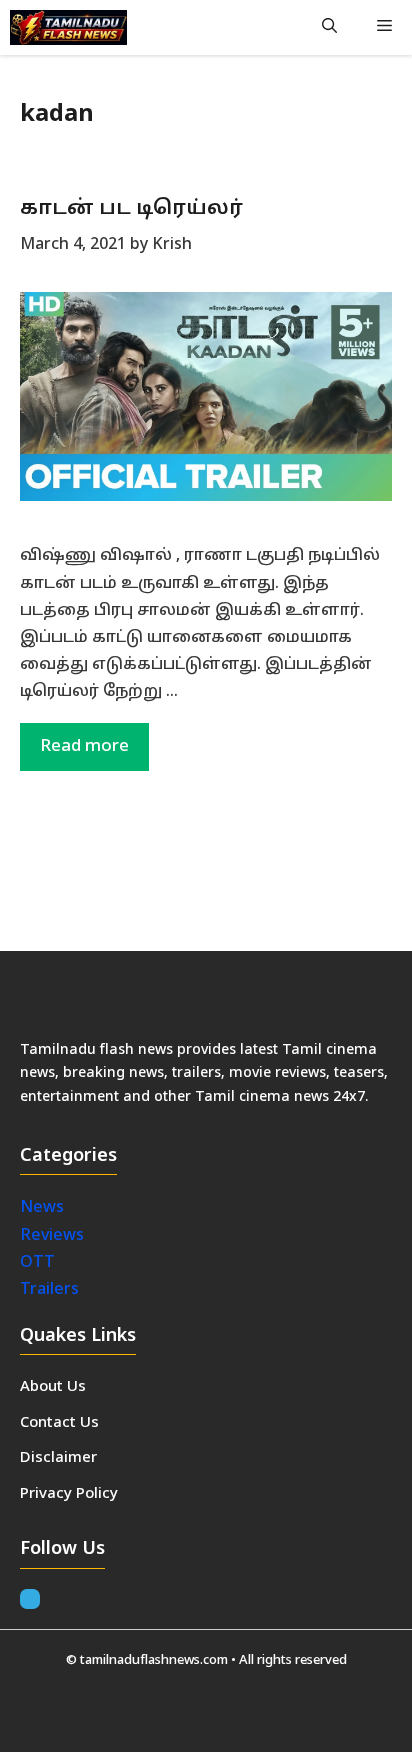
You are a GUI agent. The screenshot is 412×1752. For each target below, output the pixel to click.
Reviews (52, 1236)
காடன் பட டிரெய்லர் (131, 209)
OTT (37, 1263)
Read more (84, 746)
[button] (329, 27)
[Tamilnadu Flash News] (68, 27)
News (44, 1208)
